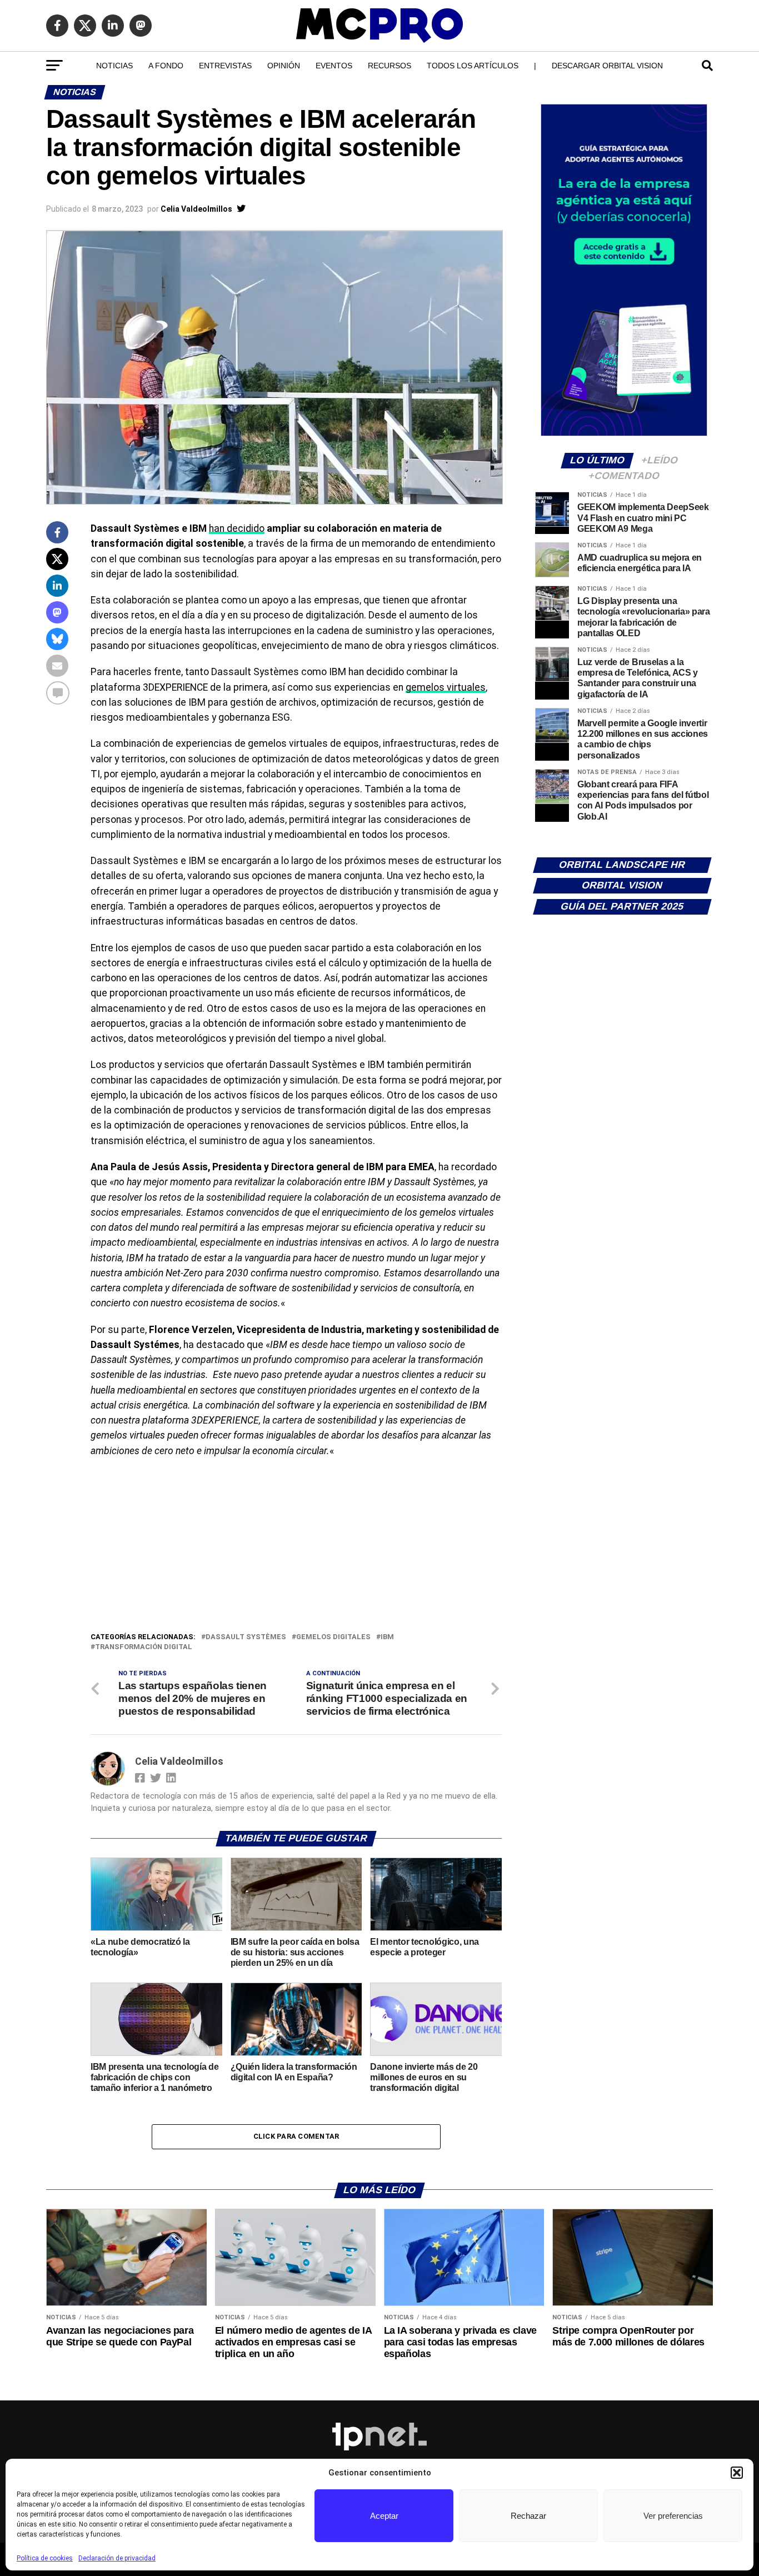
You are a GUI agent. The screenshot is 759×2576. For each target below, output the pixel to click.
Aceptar (384, 2516)
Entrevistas (225, 66)
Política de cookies (45, 2558)
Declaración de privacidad (117, 2558)
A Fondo (166, 66)
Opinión (284, 66)
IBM (387, 1637)
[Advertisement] (296, 1547)
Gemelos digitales (333, 1637)
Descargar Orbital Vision (607, 66)
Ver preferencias (673, 2516)
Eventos (334, 66)
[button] (737, 2473)
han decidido (237, 528)
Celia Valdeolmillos (196, 209)
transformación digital (144, 1647)
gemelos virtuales (446, 687)
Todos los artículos (473, 66)
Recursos (390, 66)
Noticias (114, 66)
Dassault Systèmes (246, 1637)
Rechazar (528, 2516)
